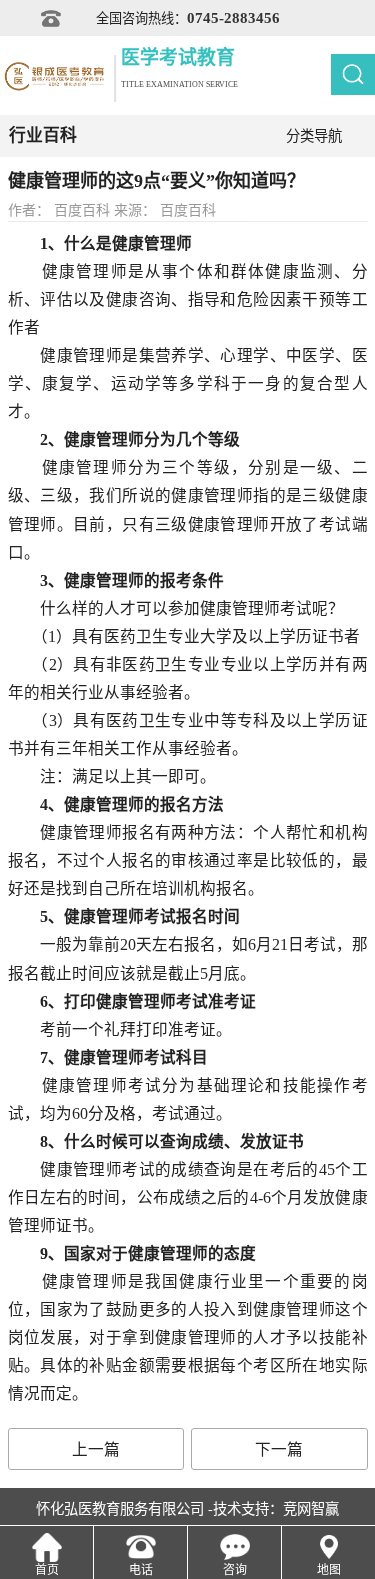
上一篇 (96, 1449)
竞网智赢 (311, 1509)
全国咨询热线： (188, 18)
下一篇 (279, 1449)
